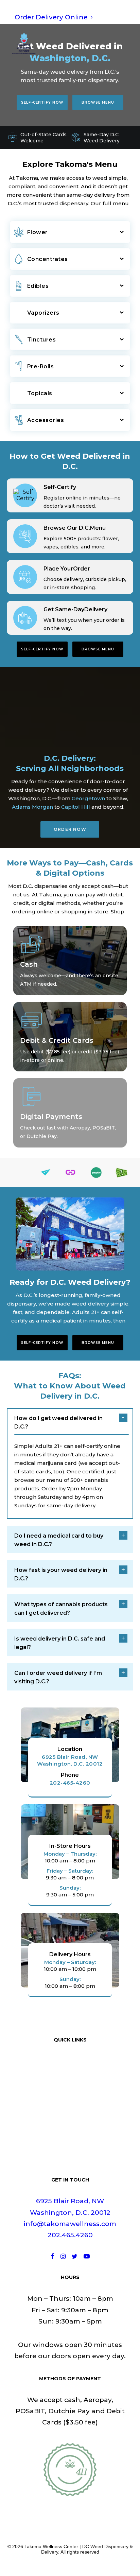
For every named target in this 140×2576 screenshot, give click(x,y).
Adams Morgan (32, 807)
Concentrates (48, 259)
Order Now (70, 829)
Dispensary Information (70, 2158)
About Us (70, 2090)
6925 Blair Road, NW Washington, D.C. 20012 (70, 1760)
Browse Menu (98, 102)
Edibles (38, 286)
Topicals (40, 393)
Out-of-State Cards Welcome (43, 138)
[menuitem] (70, 17)
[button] (124, 43)
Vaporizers (43, 313)
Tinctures (42, 340)
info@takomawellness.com (70, 2224)
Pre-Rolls (41, 366)
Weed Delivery (70, 2078)
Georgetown (88, 798)
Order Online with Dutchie (70, 2067)
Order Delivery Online (51, 17)
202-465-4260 (70, 1783)
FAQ (70, 2135)
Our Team (70, 2101)
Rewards (70, 2112)
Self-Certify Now (42, 102)
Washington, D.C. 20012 (70, 2213)
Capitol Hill (76, 807)
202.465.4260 (70, 2235)
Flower (38, 232)
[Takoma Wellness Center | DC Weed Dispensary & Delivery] (24, 43)
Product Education (70, 2124)
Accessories (46, 420)
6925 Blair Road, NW (70, 2201)
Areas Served (70, 2146)
